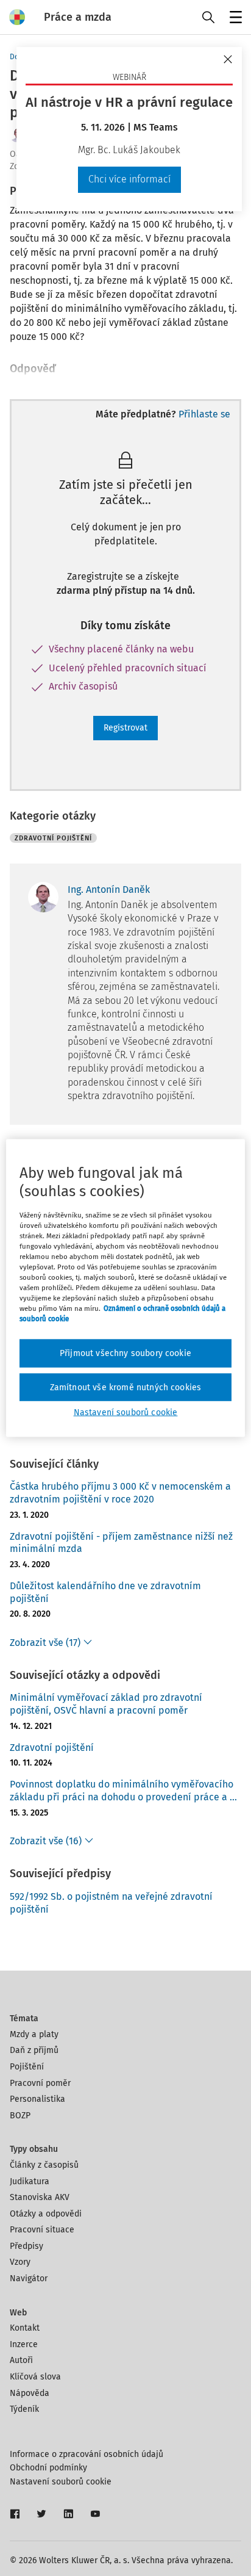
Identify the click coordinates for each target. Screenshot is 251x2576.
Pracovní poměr (40, 2083)
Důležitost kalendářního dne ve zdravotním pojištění (105, 1592)
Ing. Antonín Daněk (109, 889)
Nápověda (30, 2393)
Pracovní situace (42, 2230)
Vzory (20, 2262)
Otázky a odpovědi (46, 2214)
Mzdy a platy (34, 2034)
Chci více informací (129, 179)
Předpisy (27, 2246)
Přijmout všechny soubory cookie (125, 1353)
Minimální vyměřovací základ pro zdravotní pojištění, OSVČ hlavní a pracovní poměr (106, 1704)
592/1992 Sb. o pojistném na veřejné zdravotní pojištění (111, 1903)
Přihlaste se (204, 414)
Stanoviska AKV (40, 2197)
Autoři (21, 2360)
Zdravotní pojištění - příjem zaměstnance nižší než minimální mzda (121, 1543)
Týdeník (24, 2409)
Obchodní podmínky (48, 2468)
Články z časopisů (44, 2165)
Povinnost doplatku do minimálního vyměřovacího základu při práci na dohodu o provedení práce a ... (123, 1791)
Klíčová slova (35, 2377)
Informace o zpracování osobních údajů (87, 2454)
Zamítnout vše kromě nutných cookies (126, 1387)
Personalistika (37, 2099)
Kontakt (25, 2328)
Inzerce (24, 2344)
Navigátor (29, 2278)
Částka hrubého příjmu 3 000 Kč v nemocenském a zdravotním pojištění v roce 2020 (120, 1493)
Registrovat (125, 728)
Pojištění (27, 2067)
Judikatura (30, 2181)
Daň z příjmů (34, 2050)
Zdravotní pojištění (52, 1748)
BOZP (20, 2116)
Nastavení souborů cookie (61, 2482)
